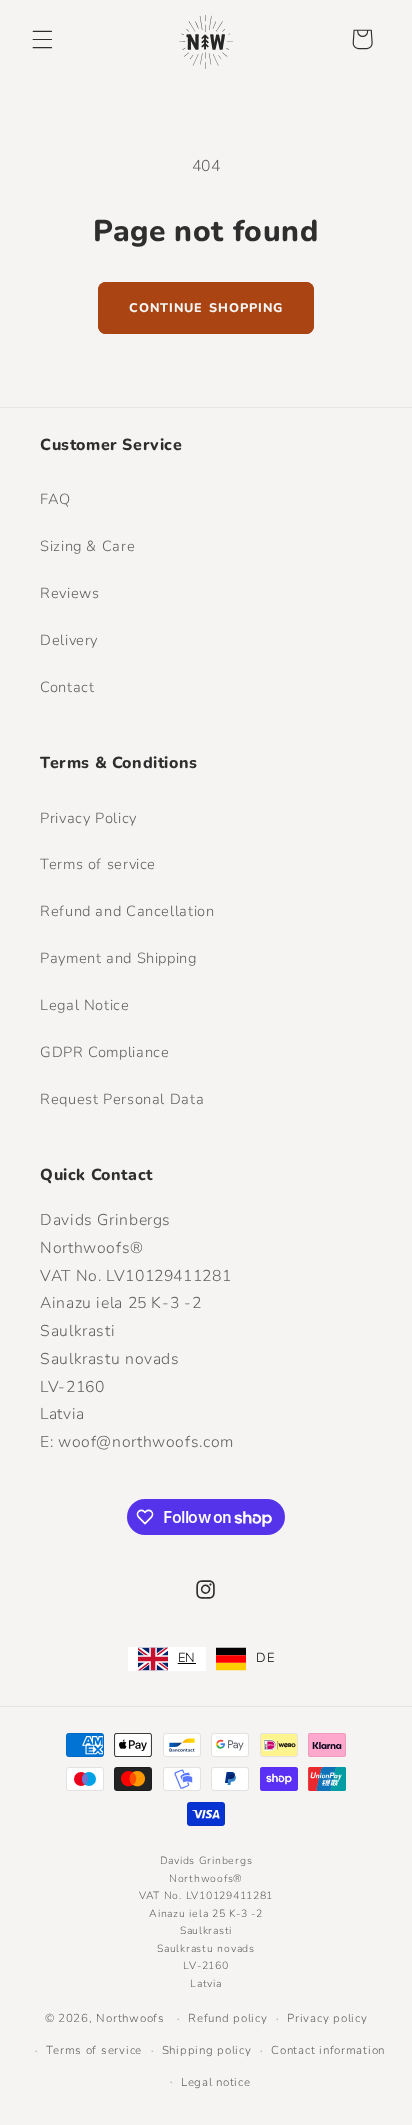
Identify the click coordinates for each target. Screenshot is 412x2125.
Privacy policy (327, 2018)
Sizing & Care (87, 546)
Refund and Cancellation (127, 911)
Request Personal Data (122, 1099)
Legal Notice (85, 1005)
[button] (42, 39)
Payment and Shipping (118, 958)
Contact (67, 687)
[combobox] (167, 1659)
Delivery (69, 640)
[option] (245, 1659)
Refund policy (228, 2018)
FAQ (55, 499)
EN (187, 1658)
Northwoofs (130, 2018)
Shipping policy (207, 2050)
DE (265, 1658)
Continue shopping (206, 307)
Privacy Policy (88, 818)
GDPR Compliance (104, 1052)
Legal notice (216, 2082)
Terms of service (98, 864)
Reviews (69, 593)
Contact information (328, 2050)
